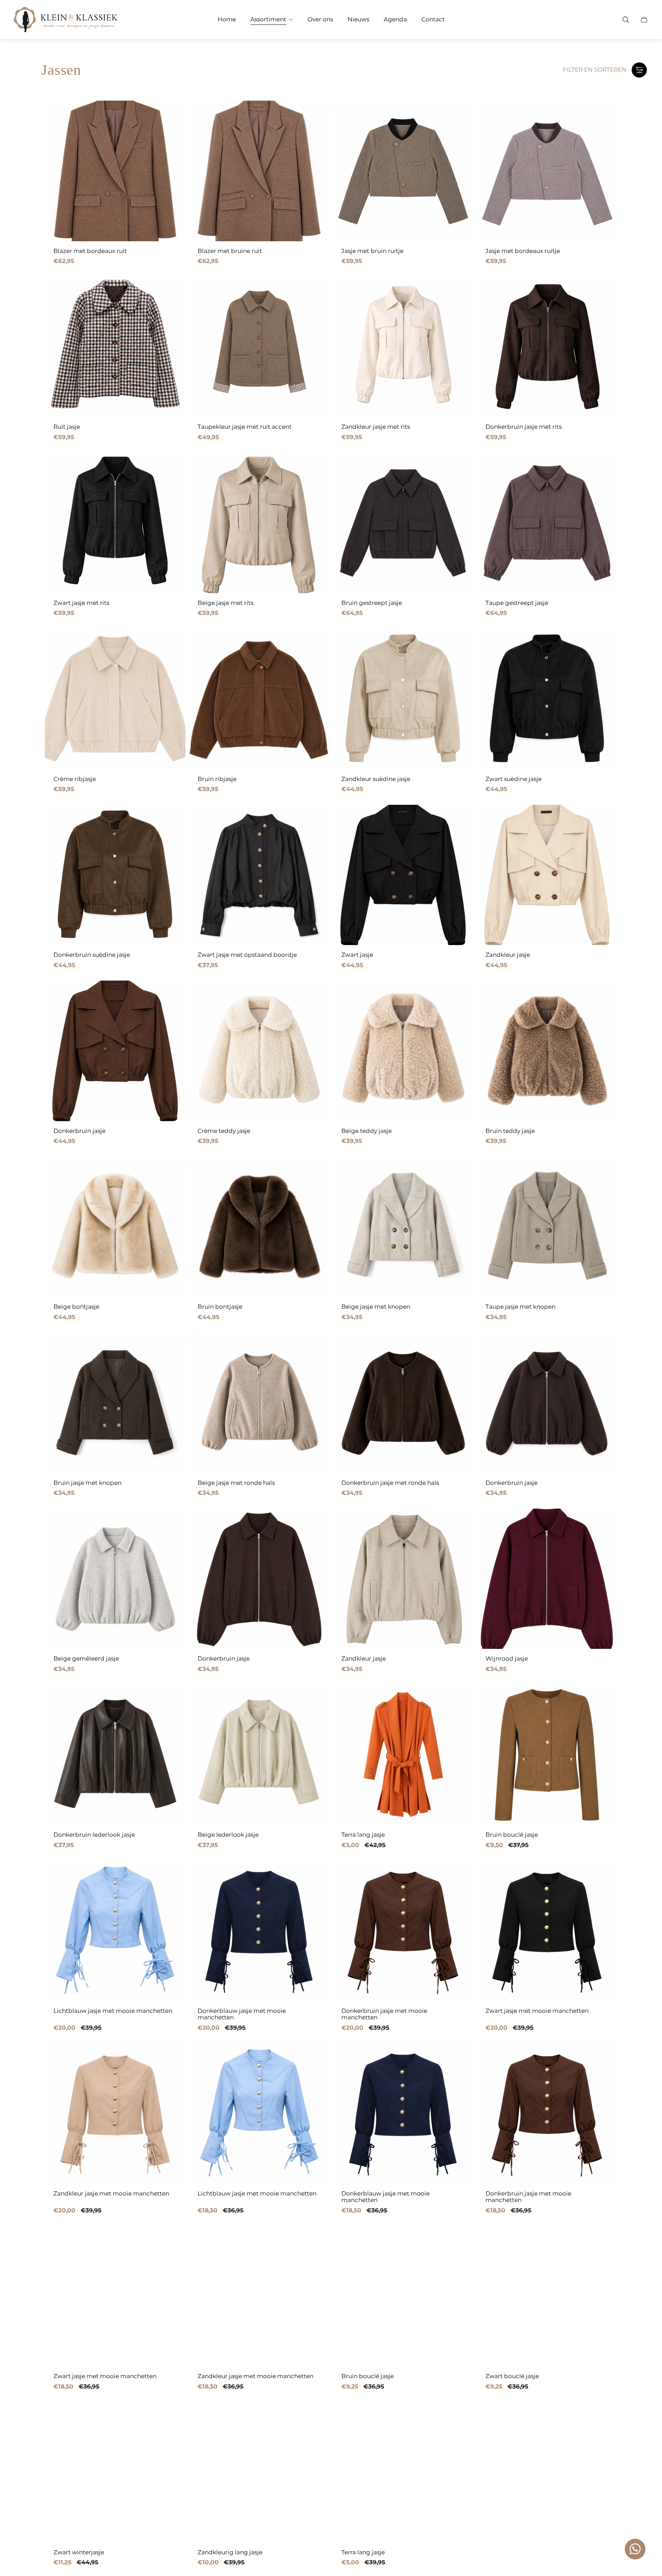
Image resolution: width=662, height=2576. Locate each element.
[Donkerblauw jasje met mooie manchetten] (259, 1931)
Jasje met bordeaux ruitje (523, 251)
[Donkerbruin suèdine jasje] (115, 875)
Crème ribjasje (75, 779)
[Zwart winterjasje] (115, 2472)
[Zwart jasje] (403, 875)
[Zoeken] (626, 20)
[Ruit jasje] (115, 347)
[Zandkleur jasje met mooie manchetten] (115, 2113)
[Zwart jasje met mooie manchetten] (547, 1931)
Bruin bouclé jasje (512, 1835)
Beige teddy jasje (367, 1131)
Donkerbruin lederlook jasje (94, 1835)
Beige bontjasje (76, 1307)
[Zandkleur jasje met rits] (403, 347)
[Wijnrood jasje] (547, 1579)
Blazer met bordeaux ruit (90, 251)
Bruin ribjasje (217, 779)
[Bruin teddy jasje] (547, 1051)
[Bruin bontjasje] (259, 1227)
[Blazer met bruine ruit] (259, 171)
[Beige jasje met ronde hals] (259, 1403)
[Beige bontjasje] (115, 1227)
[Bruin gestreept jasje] (403, 523)
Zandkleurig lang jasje (230, 2552)
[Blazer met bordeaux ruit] (115, 171)
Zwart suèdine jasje (514, 779)
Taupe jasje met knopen (520, 1307)
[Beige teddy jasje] (403, 1051)
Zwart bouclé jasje (512, 2376)
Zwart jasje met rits (81, 603)
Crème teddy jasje (224, 1131)
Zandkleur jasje (508, 955)
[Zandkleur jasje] (547, 875)
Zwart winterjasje (79, 2552)
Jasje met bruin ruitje (372, 251)
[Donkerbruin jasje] (115, 1051)
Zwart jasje (357, 955)
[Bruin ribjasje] (259, 699)
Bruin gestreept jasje (372, 603)
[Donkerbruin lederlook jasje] (115, 1755)
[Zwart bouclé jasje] (547, 2296)
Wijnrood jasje (507, 1659)
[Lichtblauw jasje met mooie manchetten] (115, 1931)
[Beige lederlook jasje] (259, 1755)
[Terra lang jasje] (403, 1755)
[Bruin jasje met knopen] (115, 1403)
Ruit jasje (67, 427)
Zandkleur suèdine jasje (376, 779)
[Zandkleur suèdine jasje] (403, 699)
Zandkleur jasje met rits (376, 427)
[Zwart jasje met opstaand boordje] (259, 875)
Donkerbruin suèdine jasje (92, 955)
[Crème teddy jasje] (259, 1051)
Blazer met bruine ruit (230, 251)
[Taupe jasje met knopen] (547, 1227)
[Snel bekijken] (170, 116)
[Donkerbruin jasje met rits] (547, 347)
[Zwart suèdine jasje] (547, 699)
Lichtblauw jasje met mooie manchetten (113, 2011)
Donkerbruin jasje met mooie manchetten (384, 2014)
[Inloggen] (608, 20)
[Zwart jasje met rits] (115, 523)
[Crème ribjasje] (115, 699)
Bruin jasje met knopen (87, 1483)
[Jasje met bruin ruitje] (403, 171)
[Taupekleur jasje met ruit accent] (259, 347)
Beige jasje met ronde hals (236, 1483)
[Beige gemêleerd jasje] (115, 1579)
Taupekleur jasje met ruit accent (245, 427)
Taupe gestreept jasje (517, 603)
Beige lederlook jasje (228, 1835)
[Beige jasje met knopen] (403, 1227)
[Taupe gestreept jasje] (547, 523)
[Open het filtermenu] (639, 70)
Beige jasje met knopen (376, 1307)
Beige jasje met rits (225, 603)
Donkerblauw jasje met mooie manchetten (242, 2014)
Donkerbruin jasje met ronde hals (390, 1483)
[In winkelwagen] (458, 645)
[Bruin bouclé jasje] (547, 1755)
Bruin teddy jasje (510, 1131)
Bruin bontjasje (220, 1307)
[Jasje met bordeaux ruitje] (547, 171)
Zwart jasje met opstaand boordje (247, 955)
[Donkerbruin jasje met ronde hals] (403, 1403)
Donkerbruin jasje (79, 1131)
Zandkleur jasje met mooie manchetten (111, 2194)
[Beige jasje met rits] (259, 523)
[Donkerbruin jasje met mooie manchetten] (403, 1931)
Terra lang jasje (363, 1835)
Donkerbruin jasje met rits (524, 427)
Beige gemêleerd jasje (86, 1659)
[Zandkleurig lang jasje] (259, 2472)
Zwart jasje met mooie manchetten (537, 2011)
